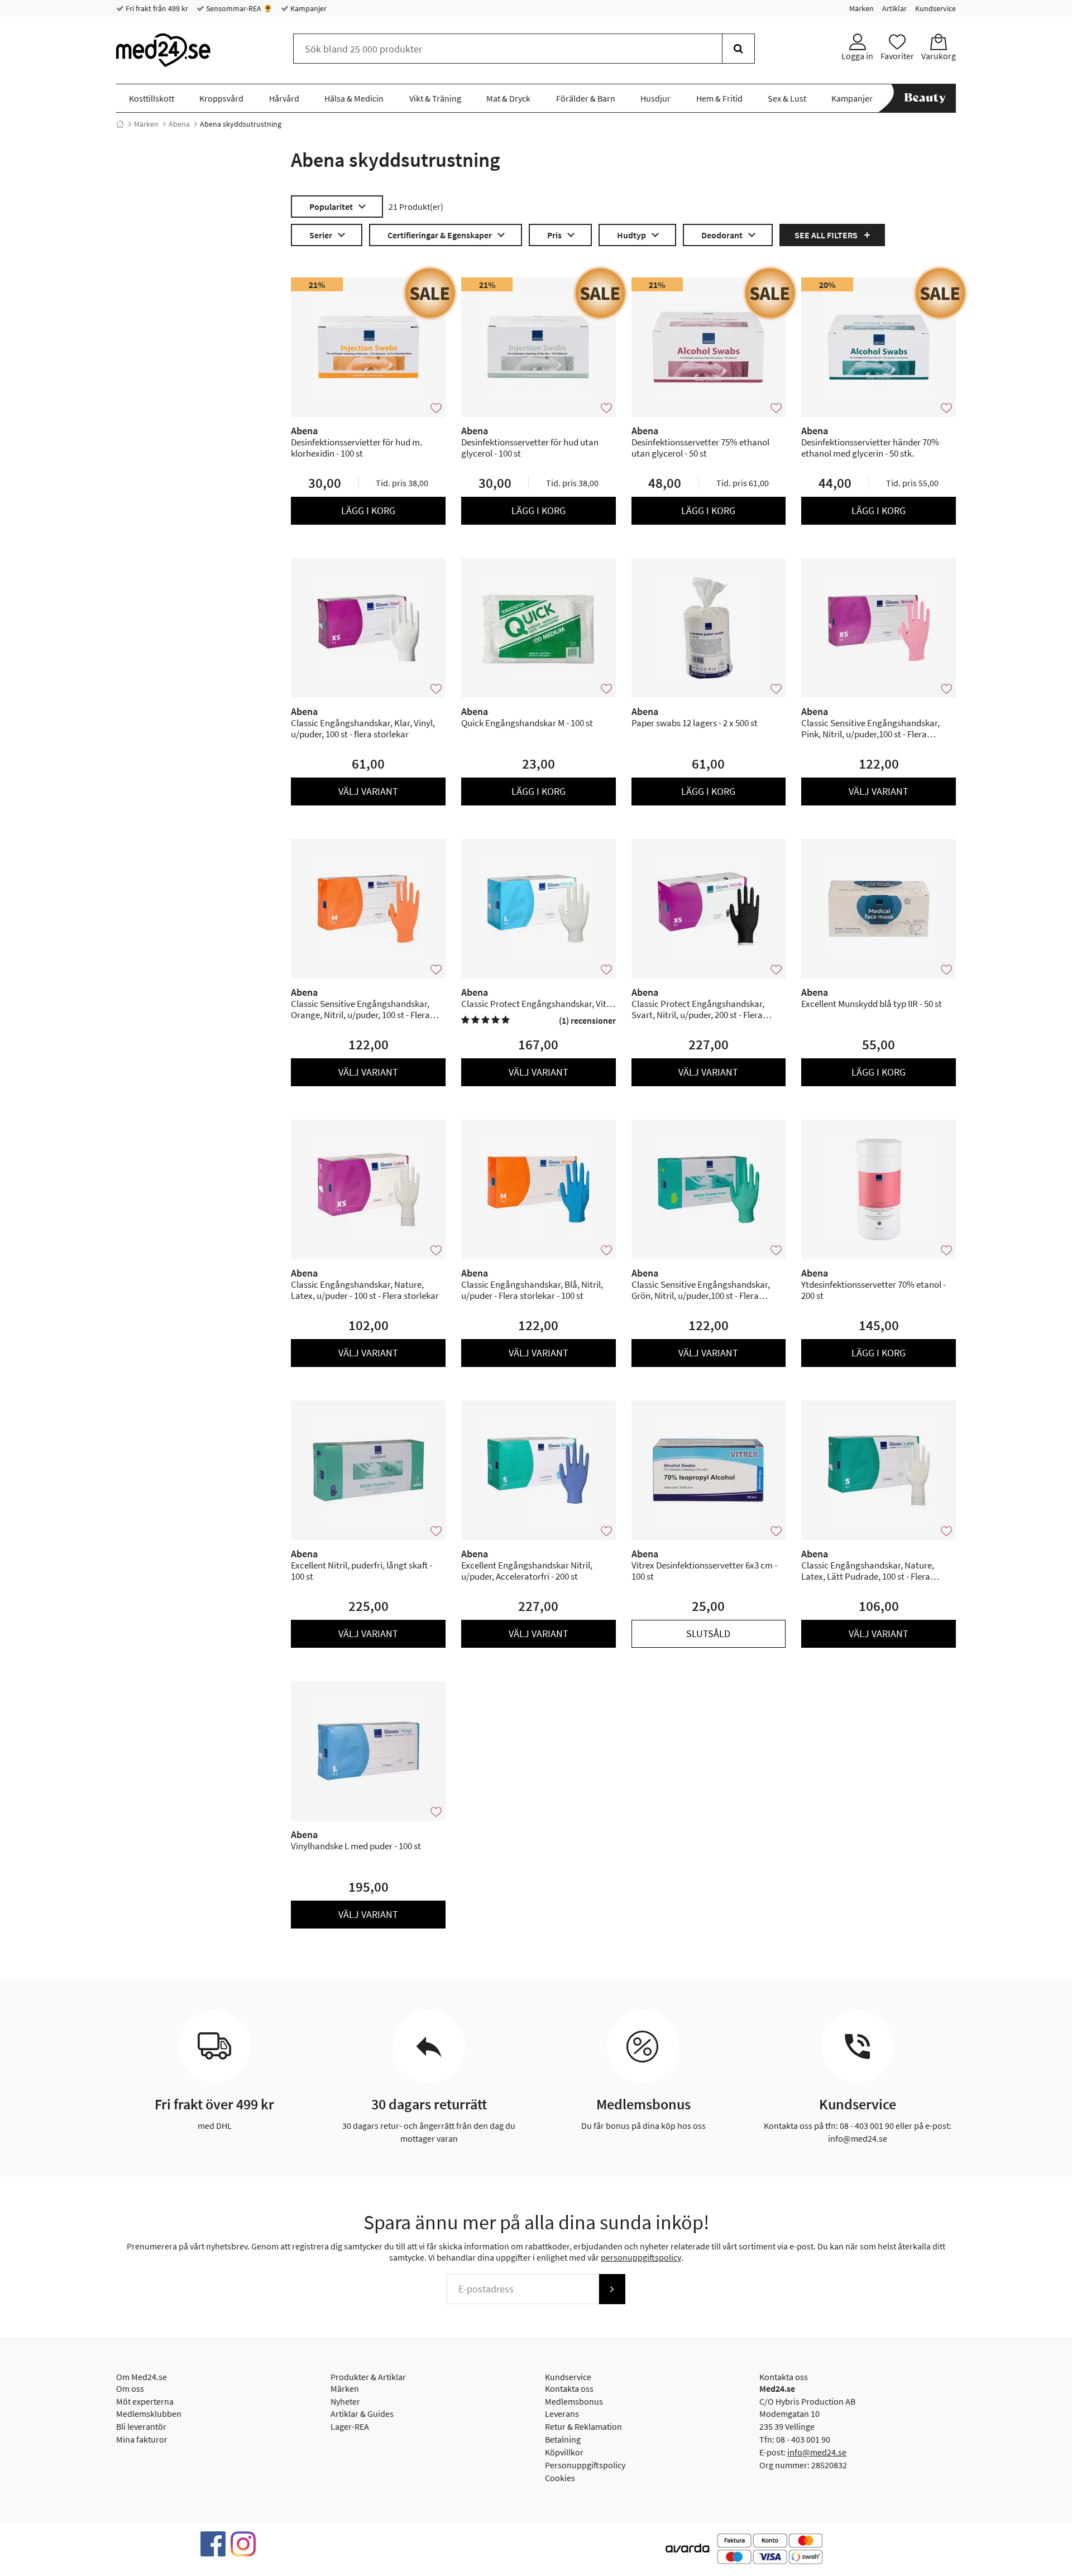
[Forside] (120, 124)
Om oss (130, 2388)
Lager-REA (350, 2426)
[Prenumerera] (612, 2289)
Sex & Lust (787, 98)
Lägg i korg (368, 510)
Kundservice (935, 8)
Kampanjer (308, 8)
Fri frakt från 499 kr (156, 8)
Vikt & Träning (435, 98)
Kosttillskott (152, 98)
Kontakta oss (569, 2388)
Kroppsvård (221, 98)
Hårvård (284, 98)
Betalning (563, 2439)
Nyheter (345, 2401)
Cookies (560, 2478)
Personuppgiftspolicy (585, 2465)
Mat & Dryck (508, 98)
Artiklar (894, 8)
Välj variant (368, 791)
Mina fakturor (142, 2439)
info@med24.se (817, 2452)
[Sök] (738, 49)
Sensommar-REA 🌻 (238, 8)
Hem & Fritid (719, 98)
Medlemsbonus (574, 2401)
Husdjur (655, 98)
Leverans (562, 2414)
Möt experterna (145, 2401)
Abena (179, 124)
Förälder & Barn (586, 98)
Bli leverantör (141, 2426)
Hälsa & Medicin (354, 98)
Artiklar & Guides (362, 2414)
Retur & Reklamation (583, 2426)
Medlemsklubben (149, 2414)
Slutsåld (708, 1634)
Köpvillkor (564, 2452)
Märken (862, 8)
